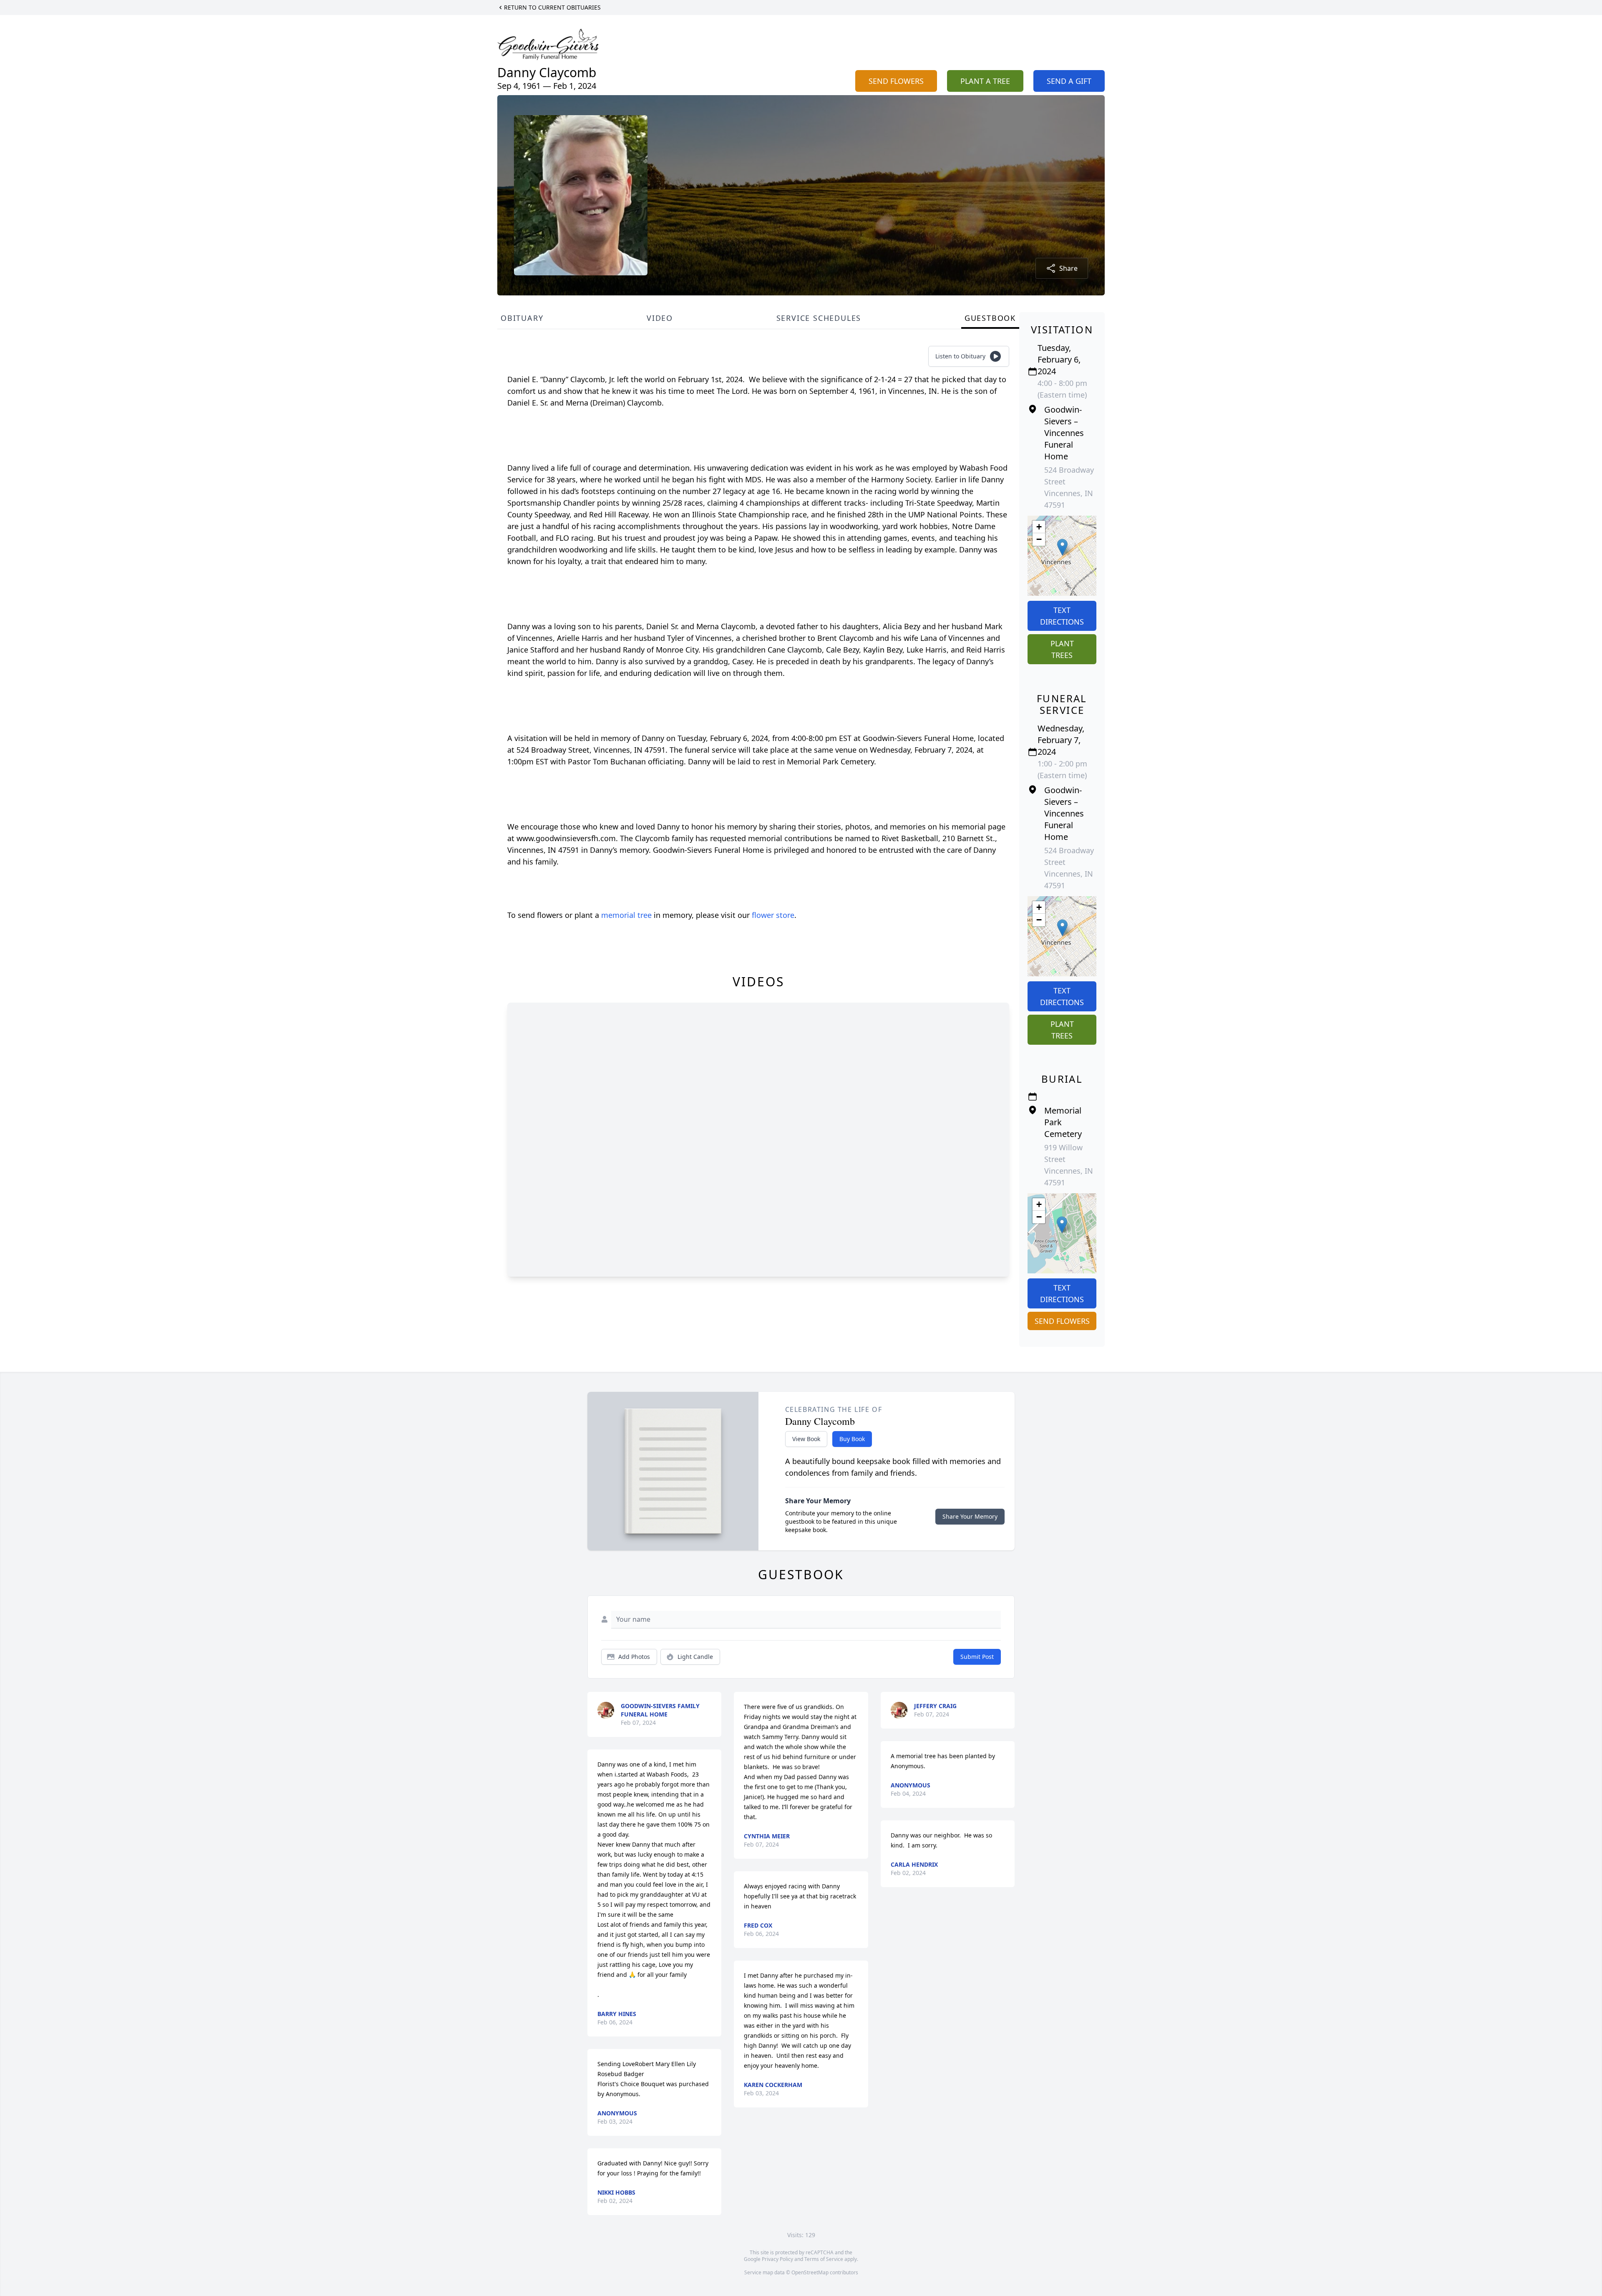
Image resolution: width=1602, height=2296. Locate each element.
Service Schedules (819, 318)
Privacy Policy (777, 2259)
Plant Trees (1062, 649)
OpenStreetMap (810, 2272)
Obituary (522, 318)
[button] (1062, 547)
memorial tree (626, 915)
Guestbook (990, 318)
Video (660, 318)
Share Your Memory (970, 1516)
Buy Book (852, 1439)
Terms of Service (824, 2259)
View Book (806, 1439)
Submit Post (977, 1657)
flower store (773, 915)
